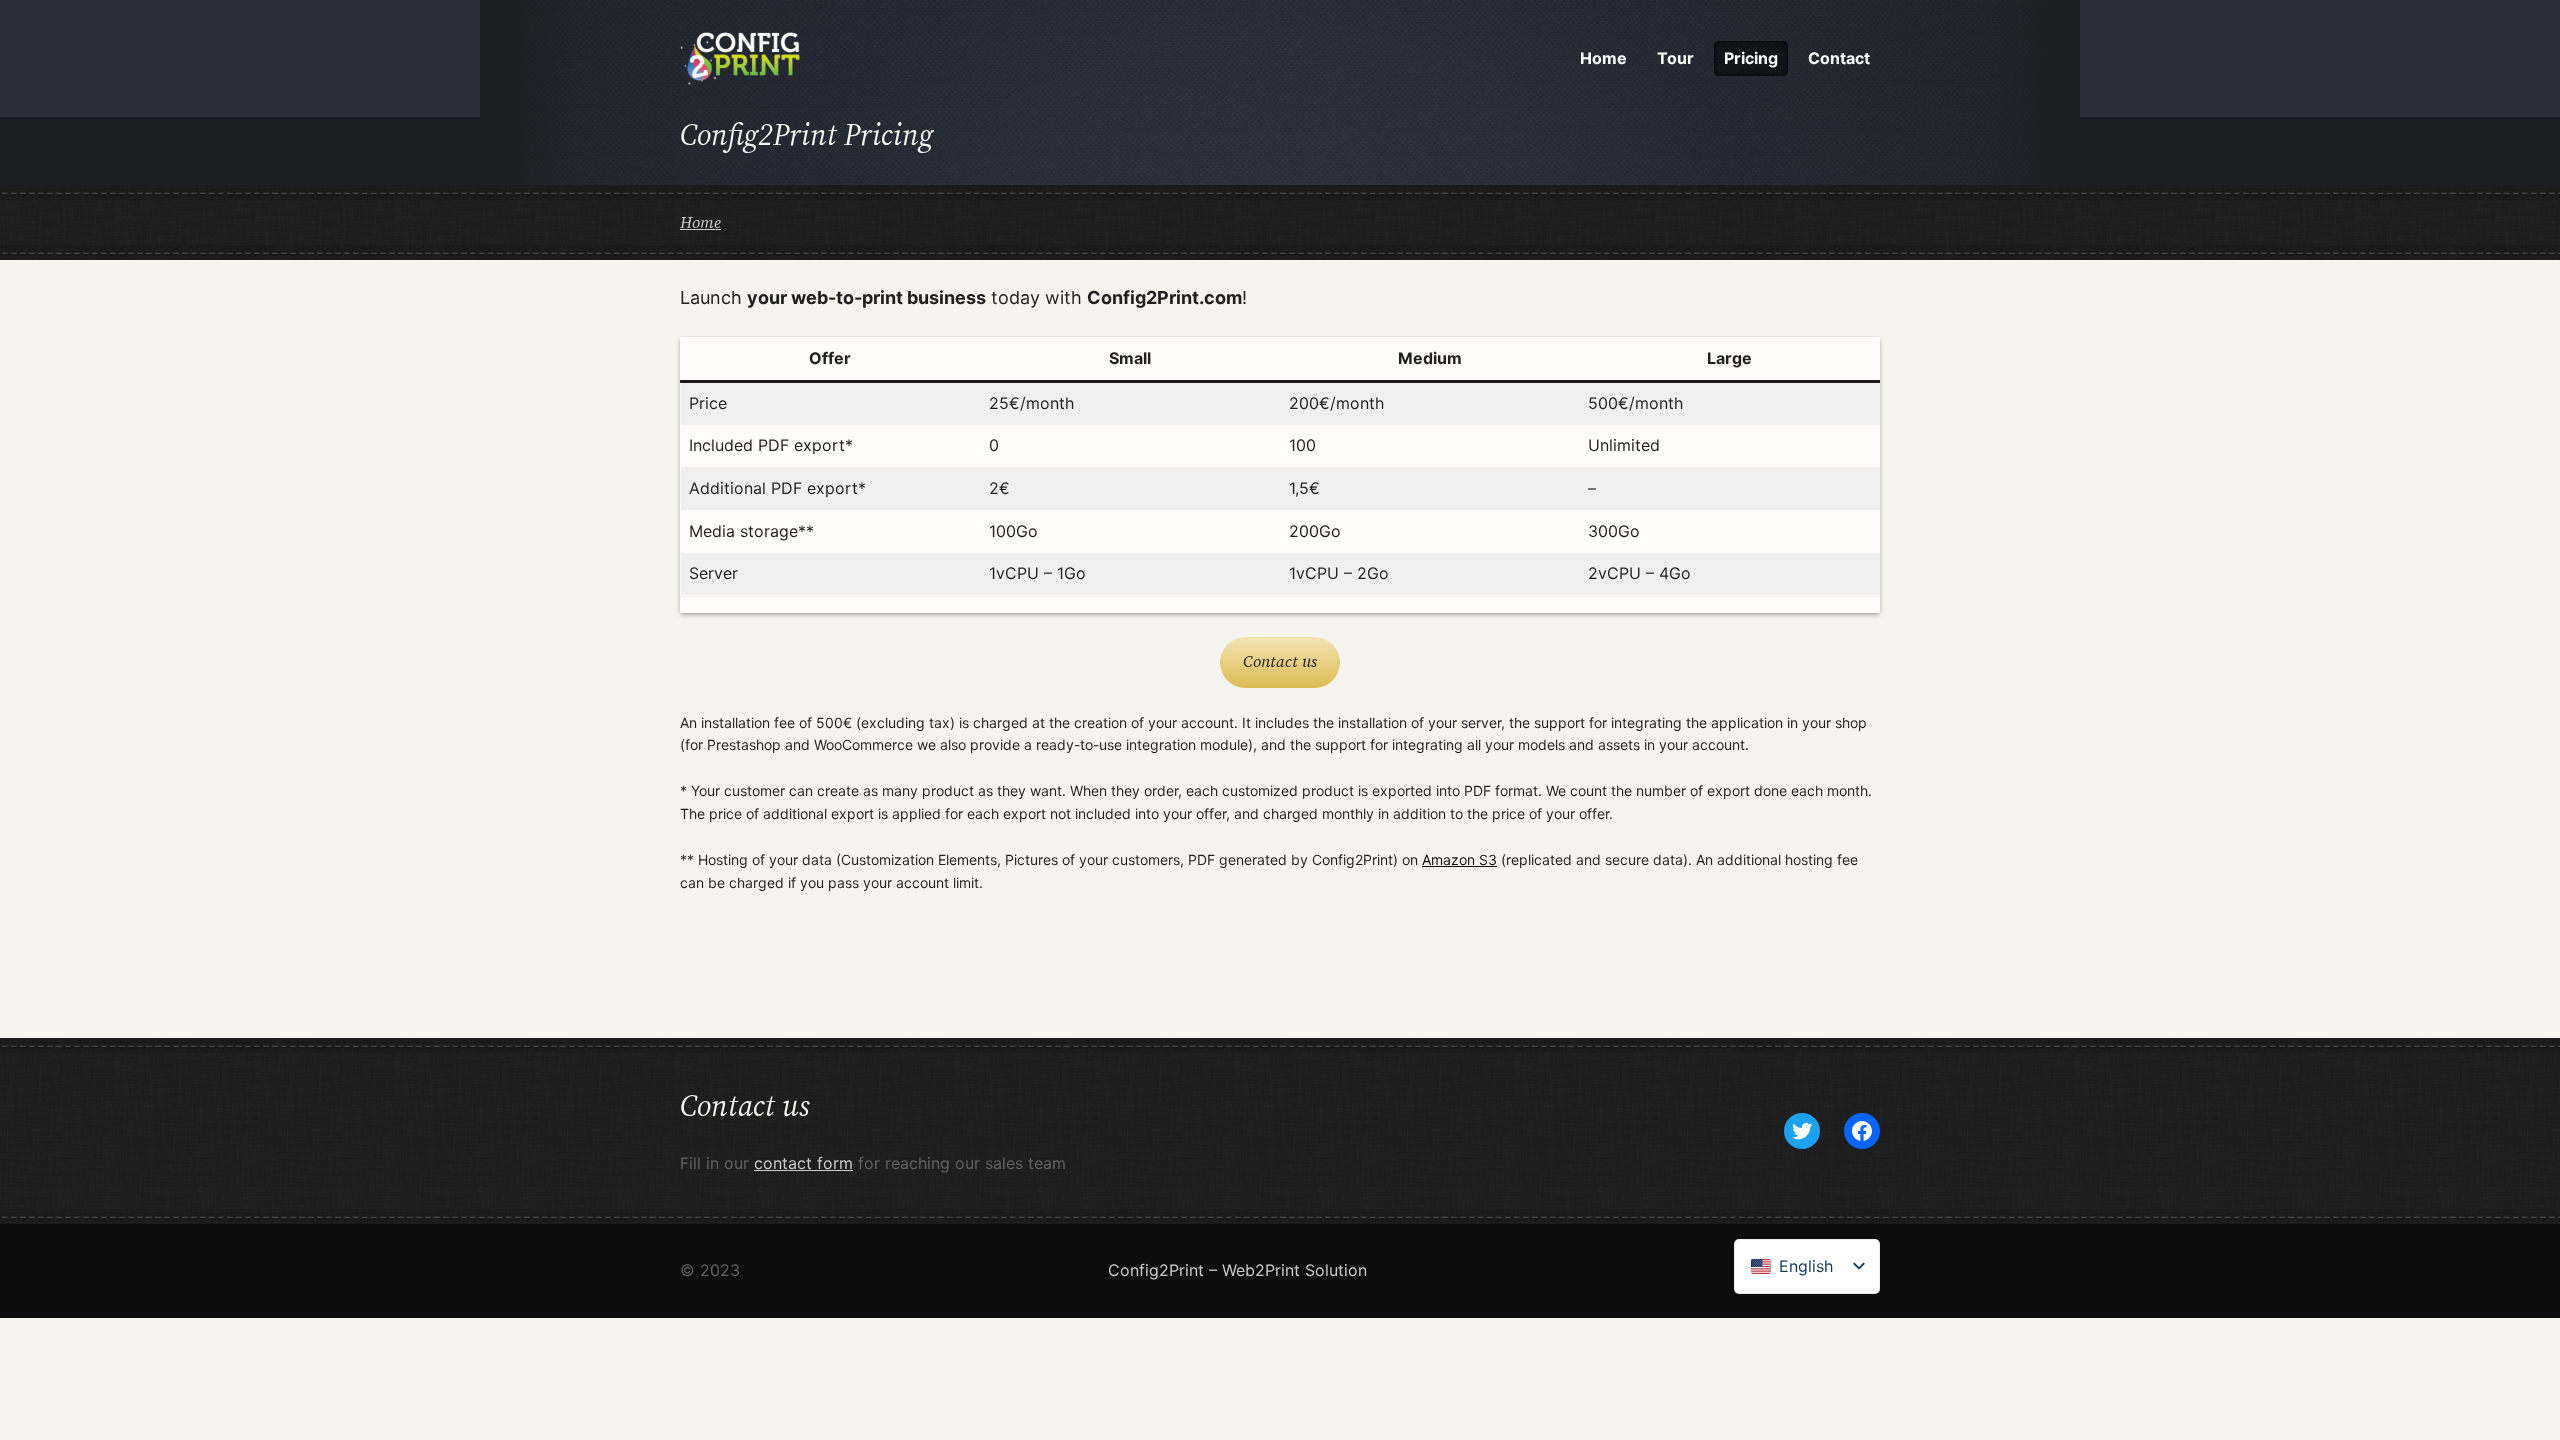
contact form (803, 1163)
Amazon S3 (1459, 859)
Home (700, 222)
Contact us (1280, 661)
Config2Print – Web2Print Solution (1237, 1270)
